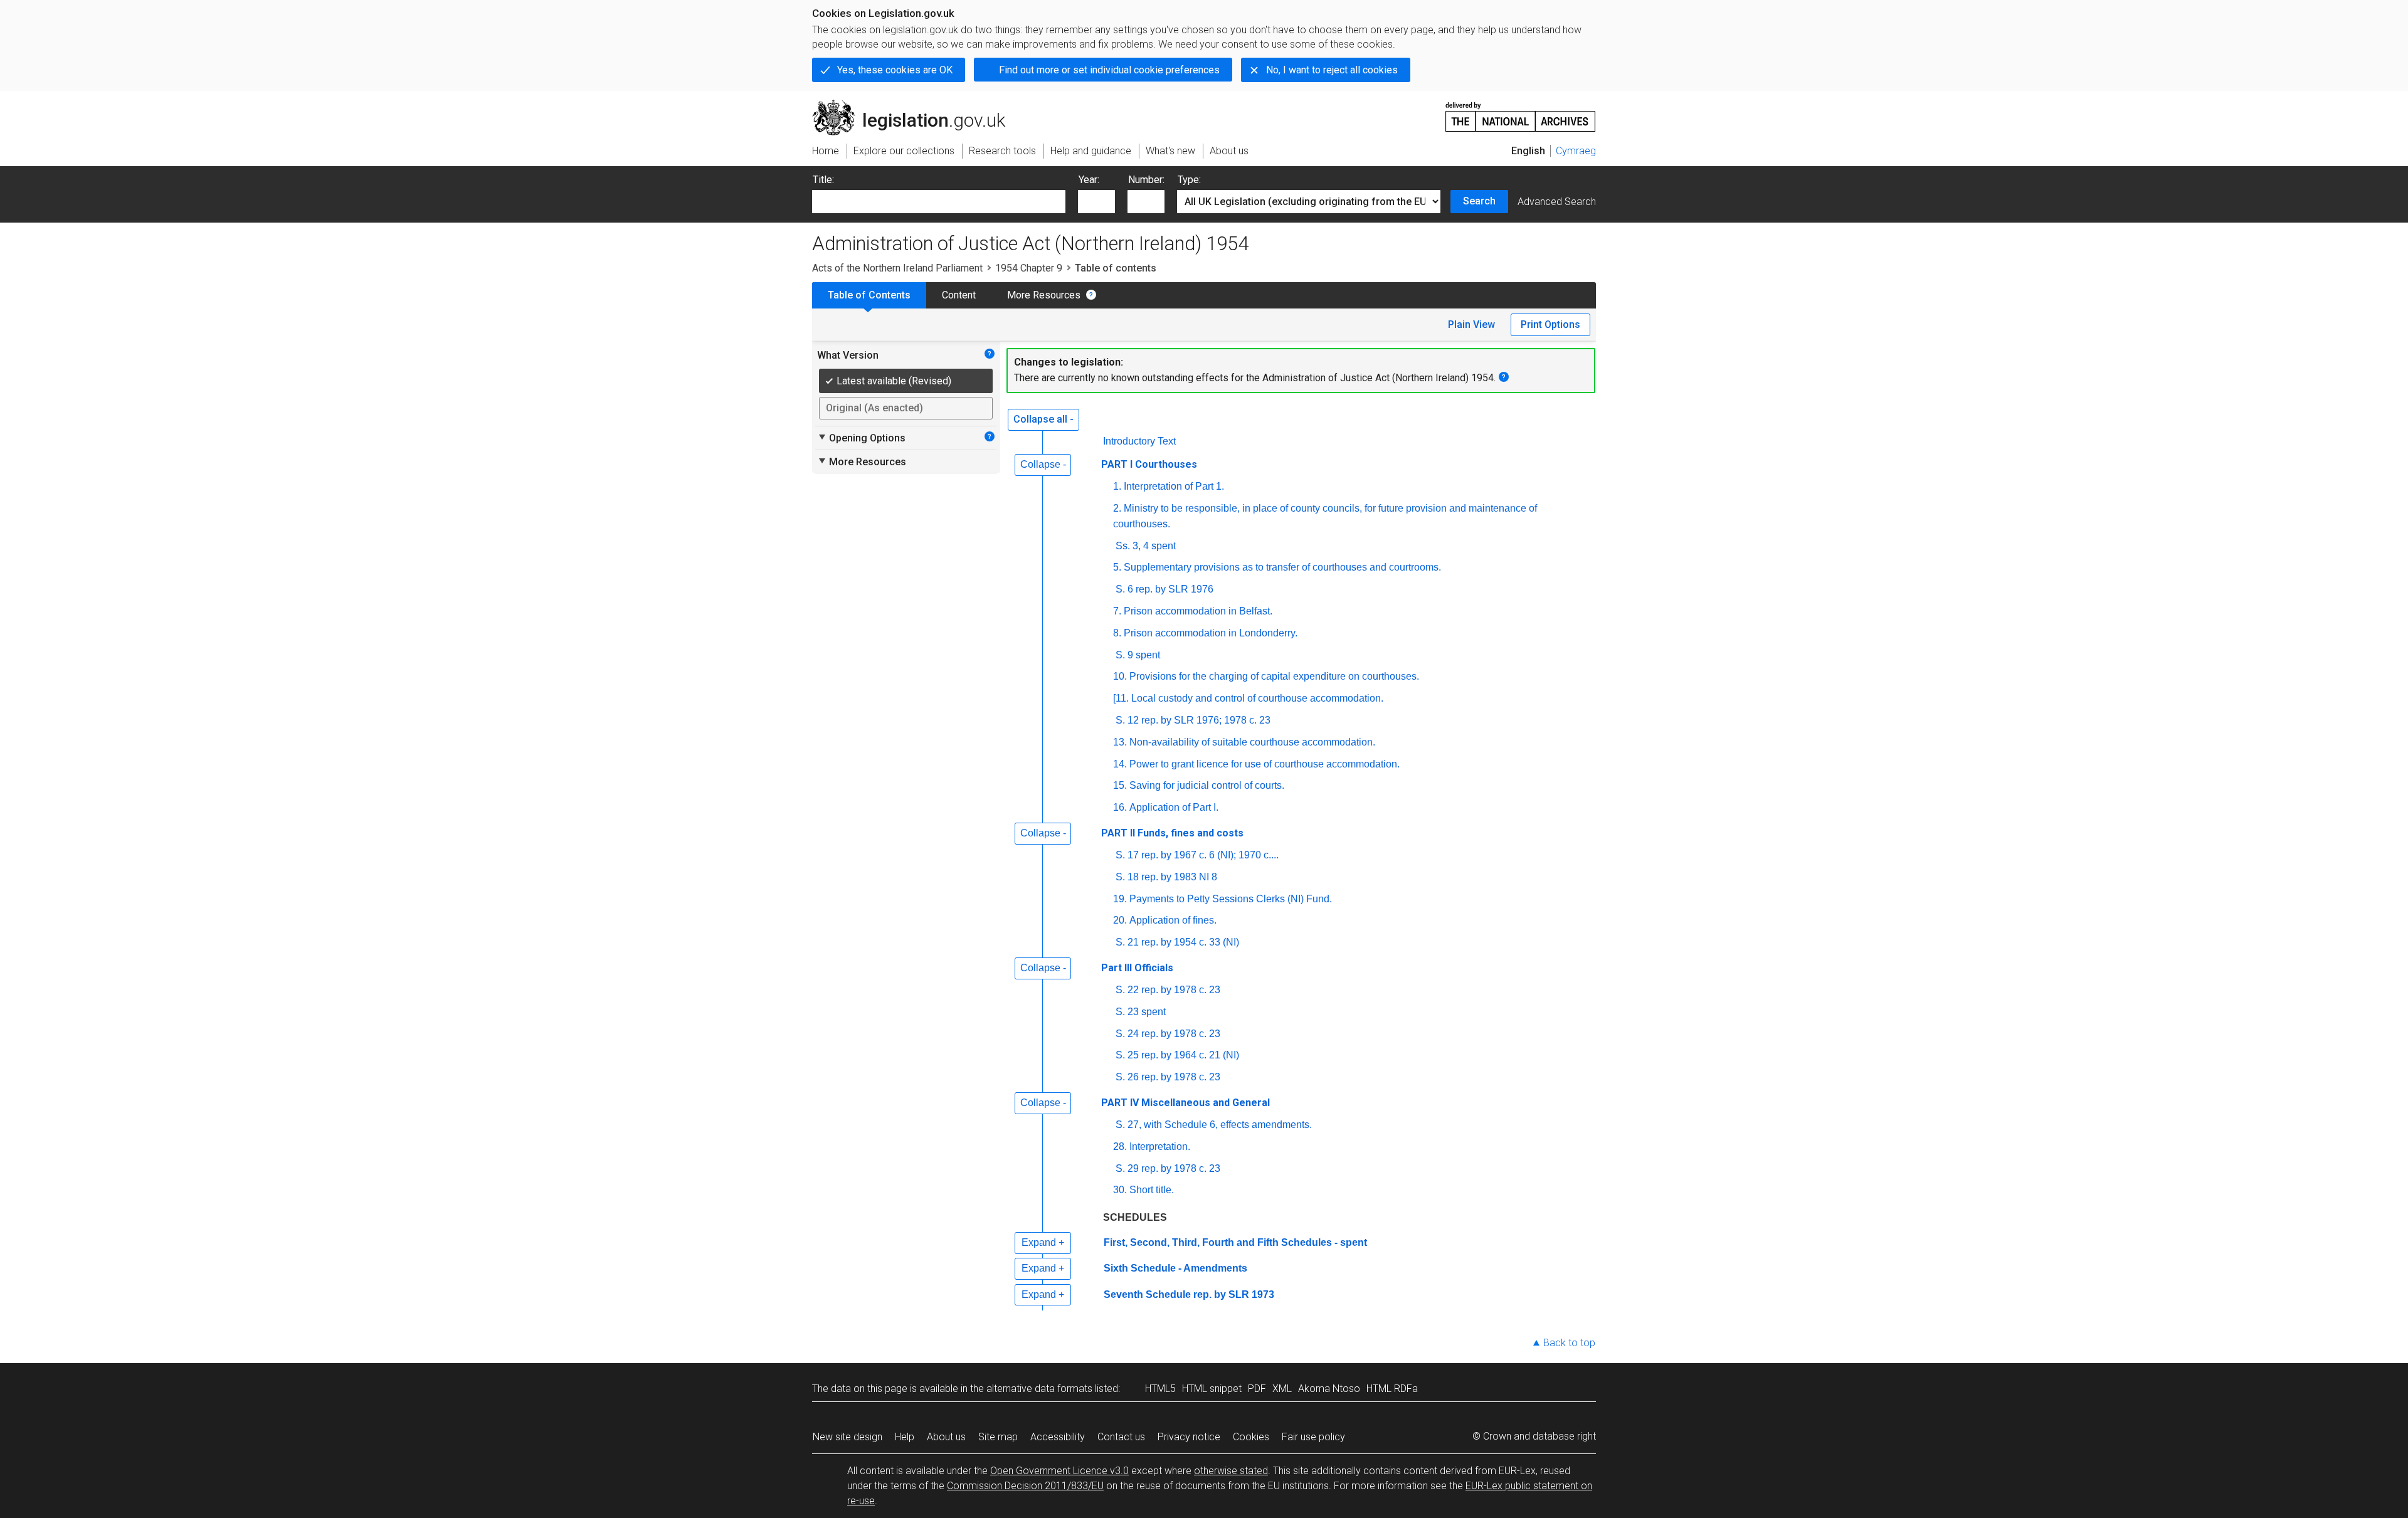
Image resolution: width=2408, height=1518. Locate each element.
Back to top (1569, 1343)
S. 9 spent (1138, 655)
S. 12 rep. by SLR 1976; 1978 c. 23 (1193, 720)
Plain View (1471, 324)
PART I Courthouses (1149, 464)
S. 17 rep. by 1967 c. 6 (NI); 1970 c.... (1197, 855)
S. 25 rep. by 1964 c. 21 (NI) (1177, 1055)
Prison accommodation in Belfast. (1198, 611)
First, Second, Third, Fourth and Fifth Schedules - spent (1235, 1242)
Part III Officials (1137, 968)
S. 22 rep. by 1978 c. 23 (1168, 990)
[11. (1121, 698)
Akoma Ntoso (1329, 1389)
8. (1117, 633)
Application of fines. (1173, 920)
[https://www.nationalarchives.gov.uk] (1521, 112)
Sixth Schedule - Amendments (1175, 1268)
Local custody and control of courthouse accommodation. (1257, 698)
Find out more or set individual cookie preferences (1109, 70)
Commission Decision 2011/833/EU (1025, 1486)
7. (1117, 611)
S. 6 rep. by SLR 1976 (1164, 589)
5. (1117, 567)
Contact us (1121, 1437)
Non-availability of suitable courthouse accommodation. (1252, 742)
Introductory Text (1139, 441)
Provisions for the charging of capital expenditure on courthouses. (1274, 676)
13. (1120, 742)
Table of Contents (869, 295)
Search (1479, 201)
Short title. (1152, 1190)
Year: (1089, 180)
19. (1120, 899)
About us (946, 1437)
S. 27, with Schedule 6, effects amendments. (1214, 1125)
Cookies (1251, 1437)
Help (905, 1437)
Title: (823, 180)
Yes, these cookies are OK (895, 70)
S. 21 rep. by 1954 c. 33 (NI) (1177, 942)
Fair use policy (1313, 1437)
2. (1117, 508)
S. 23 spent (1141, 1012)
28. (1120, 1146)
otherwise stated (1231, 1471)
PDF (1257, 1389)
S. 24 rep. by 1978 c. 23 (1168, 1034)
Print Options (1550, 324)
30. (1120, 1190)
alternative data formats (1039, 1389)
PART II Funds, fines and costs (1172, 833)
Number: (1146, 180)
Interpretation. (1160, 1146)
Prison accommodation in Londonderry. (1211, 633)
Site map (998, 1437)
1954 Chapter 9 (1029, 268)
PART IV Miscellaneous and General (1186, 1103)
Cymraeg (1576, 151)
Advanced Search (1557, 202)
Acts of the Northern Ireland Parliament (897, 268)
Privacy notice (1189, 1437)
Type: (1189, 180)
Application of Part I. (1174, 807)
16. (1120, 807)
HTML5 (1160, 1389)
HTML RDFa (1392, 1389)
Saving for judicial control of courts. (1207, 785)
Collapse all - (1043, 419)
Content (959, 295)
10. (1120, 676)
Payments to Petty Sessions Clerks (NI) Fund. (1231, 899)
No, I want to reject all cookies (1332, 70)
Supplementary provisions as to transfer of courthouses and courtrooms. (1282, 567)
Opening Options (861, 438)
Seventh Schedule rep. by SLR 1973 (1189, 1294)
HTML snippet (1212, 1389)
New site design (848, 1437)
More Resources (1044, 295)
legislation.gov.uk (916, 105)
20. (1120, 920)
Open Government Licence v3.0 (1059, 1471)
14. (1120, 764)
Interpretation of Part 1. (1174, 486)
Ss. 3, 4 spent (1146, 546)
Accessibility (1058, 1437)
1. (1117, 486)
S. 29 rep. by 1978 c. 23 (1168, 1168)
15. (1120, 785)
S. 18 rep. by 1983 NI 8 (1166, 877)
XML (1282, 1389)
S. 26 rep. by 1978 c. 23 (1168, 1077)
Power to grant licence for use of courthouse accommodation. (1265, 764)
